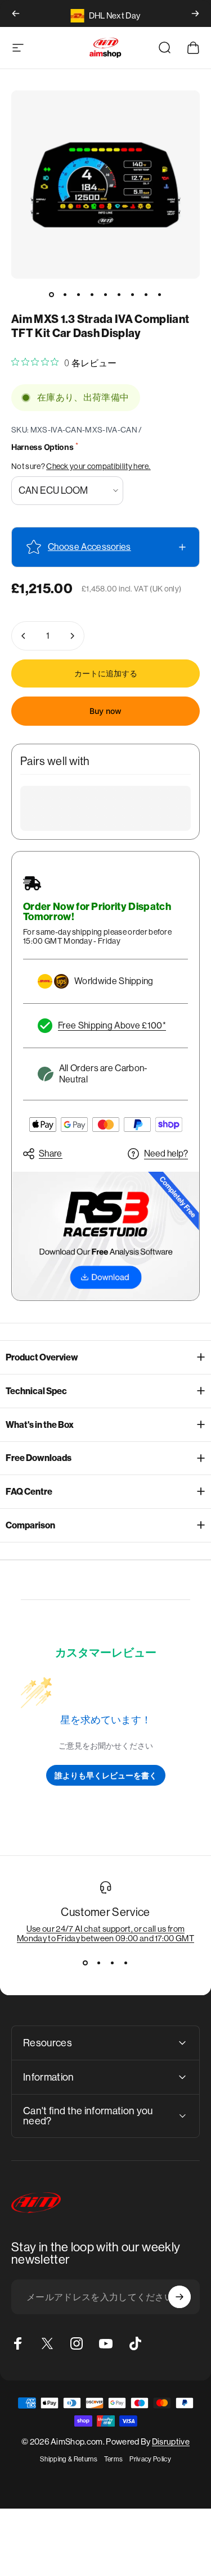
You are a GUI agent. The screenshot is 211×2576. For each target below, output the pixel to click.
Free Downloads (39, 1458)
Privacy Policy (150, 2459)
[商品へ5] (106, 294)
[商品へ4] (92, 294)
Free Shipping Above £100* (112, 1025)
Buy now (105, 711)
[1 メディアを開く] (105, 185)
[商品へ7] (133, 294)
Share (51, 1153)
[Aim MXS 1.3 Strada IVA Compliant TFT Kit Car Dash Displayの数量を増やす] (72, 636)
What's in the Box (40, 1425)
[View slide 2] (99, 1963)
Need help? (166, 1153)
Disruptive (171, 2441)
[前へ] (16, 13)
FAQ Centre (29, 1492)
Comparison (30, 1525)
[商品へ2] (65, 294)
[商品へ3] (79, 294)
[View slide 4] (126, 1963)
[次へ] (195, 13)
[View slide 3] (113, 1963)
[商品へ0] (52, 294)
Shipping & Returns (69, 2459)
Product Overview (42, 1357)
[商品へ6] (119, 294)
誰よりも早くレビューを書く (106, 1775)
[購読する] (179, 2297)
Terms (114, 2459)
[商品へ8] (146, 294)
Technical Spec (36, 1391)
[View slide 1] (86, 1963)
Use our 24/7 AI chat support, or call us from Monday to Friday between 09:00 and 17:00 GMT (105, 1933)
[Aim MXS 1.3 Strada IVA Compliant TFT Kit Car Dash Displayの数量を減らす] (24, 636)
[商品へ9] (160, 294)
